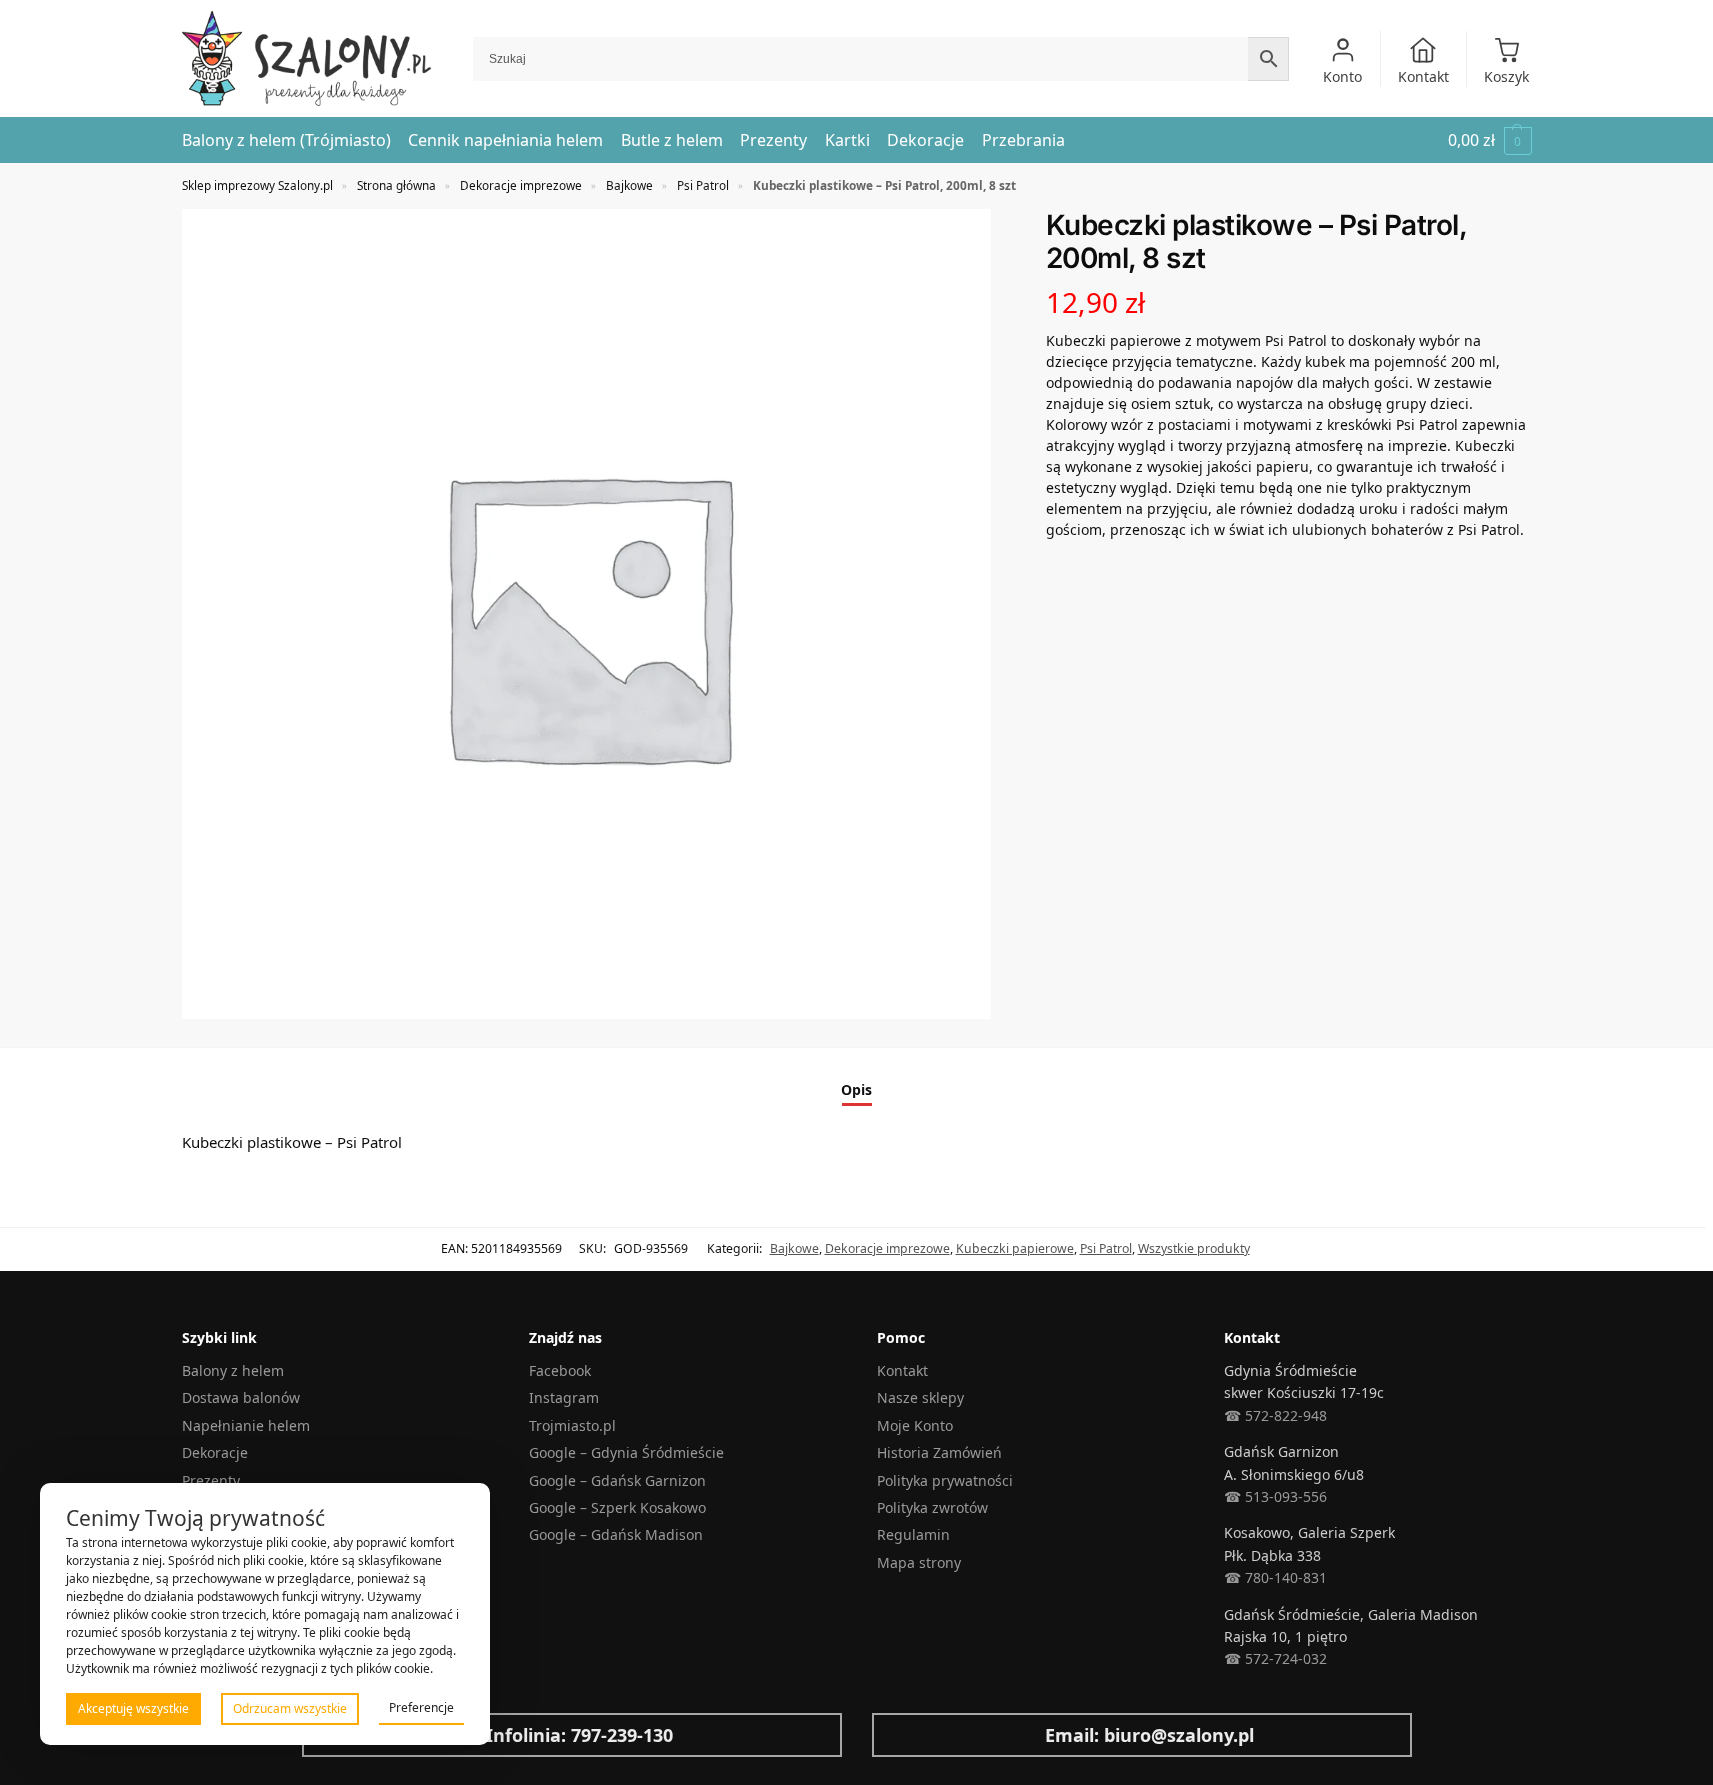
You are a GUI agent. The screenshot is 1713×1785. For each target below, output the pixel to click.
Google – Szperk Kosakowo (617, 1507)
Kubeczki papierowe (1015, 1248)
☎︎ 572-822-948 (1275, 1415)
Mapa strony (919, 1562)
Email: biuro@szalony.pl (1149, 1735)
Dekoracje (215, 1452)
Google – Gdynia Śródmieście (626, 1452)
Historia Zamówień (939, 1452)
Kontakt (1423, 76)
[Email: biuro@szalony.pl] (903, 1735)
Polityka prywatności (945, 1480)
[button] (1490, 140)
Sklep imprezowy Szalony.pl (257, 185)
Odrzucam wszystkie (290, 1708)
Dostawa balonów (241, 1397)
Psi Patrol (703, 185)
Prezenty (211, 1480)
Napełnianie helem (246, 1425)
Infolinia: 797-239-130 (579, 1735)
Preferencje (421, 1707)
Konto (1342, 76)
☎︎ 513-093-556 (1275, 1496)
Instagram (564, 1397)
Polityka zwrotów (932, 1507)
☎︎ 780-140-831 (1275, 1577)
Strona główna (396, 185)
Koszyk (1506, 76)
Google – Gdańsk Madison (616, 1534)
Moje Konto (915, 1425)
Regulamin (913, 1534)
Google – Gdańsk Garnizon (617, 1480)
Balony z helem (233, 1370)
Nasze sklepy (920, 1397)
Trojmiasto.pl (572, 1425)
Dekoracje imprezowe (521, 185)
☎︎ (1232, 1658)
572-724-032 (1284, 1658)
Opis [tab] (856, 1089)
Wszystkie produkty (1194, 1248)
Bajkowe (629, 185)
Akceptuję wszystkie (133, 1708)
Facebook (560, 1370)
